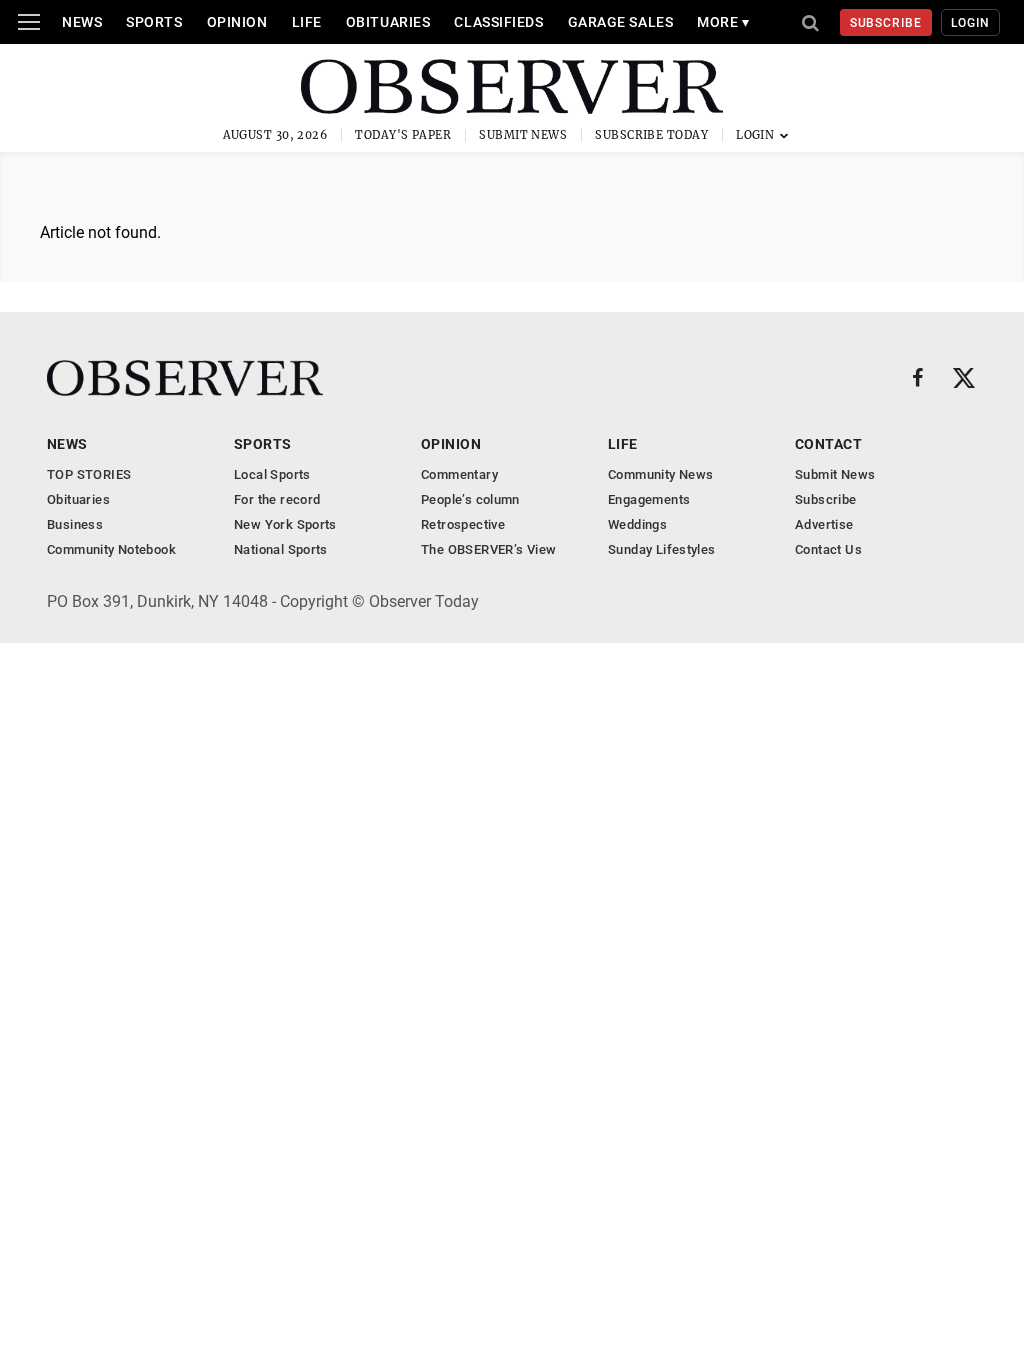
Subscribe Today (651, 135)
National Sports (281, 549)
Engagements (649, 499)
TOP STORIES (89, 474)
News (82, 22)
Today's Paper (403, 135)
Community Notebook (111, 549)
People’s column (470, 499)
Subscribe (886, 23)
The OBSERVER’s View (488, 549)
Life (307, 22)
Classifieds (498, 22)
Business (75, 524)
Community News (660, 474)
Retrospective (463, 524)
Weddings (637, 524)
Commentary (459, 474)
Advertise (824, 524)
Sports (154, 22)
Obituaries (388, 22)
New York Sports (285, 524)
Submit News (523, 135)
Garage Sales (621, 22)
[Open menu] (29, 22)
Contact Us (828, 549)
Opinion (237, 22)
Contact (828, 444)
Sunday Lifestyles (662, 549)
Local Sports (272, 474)
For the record (277, 499)
